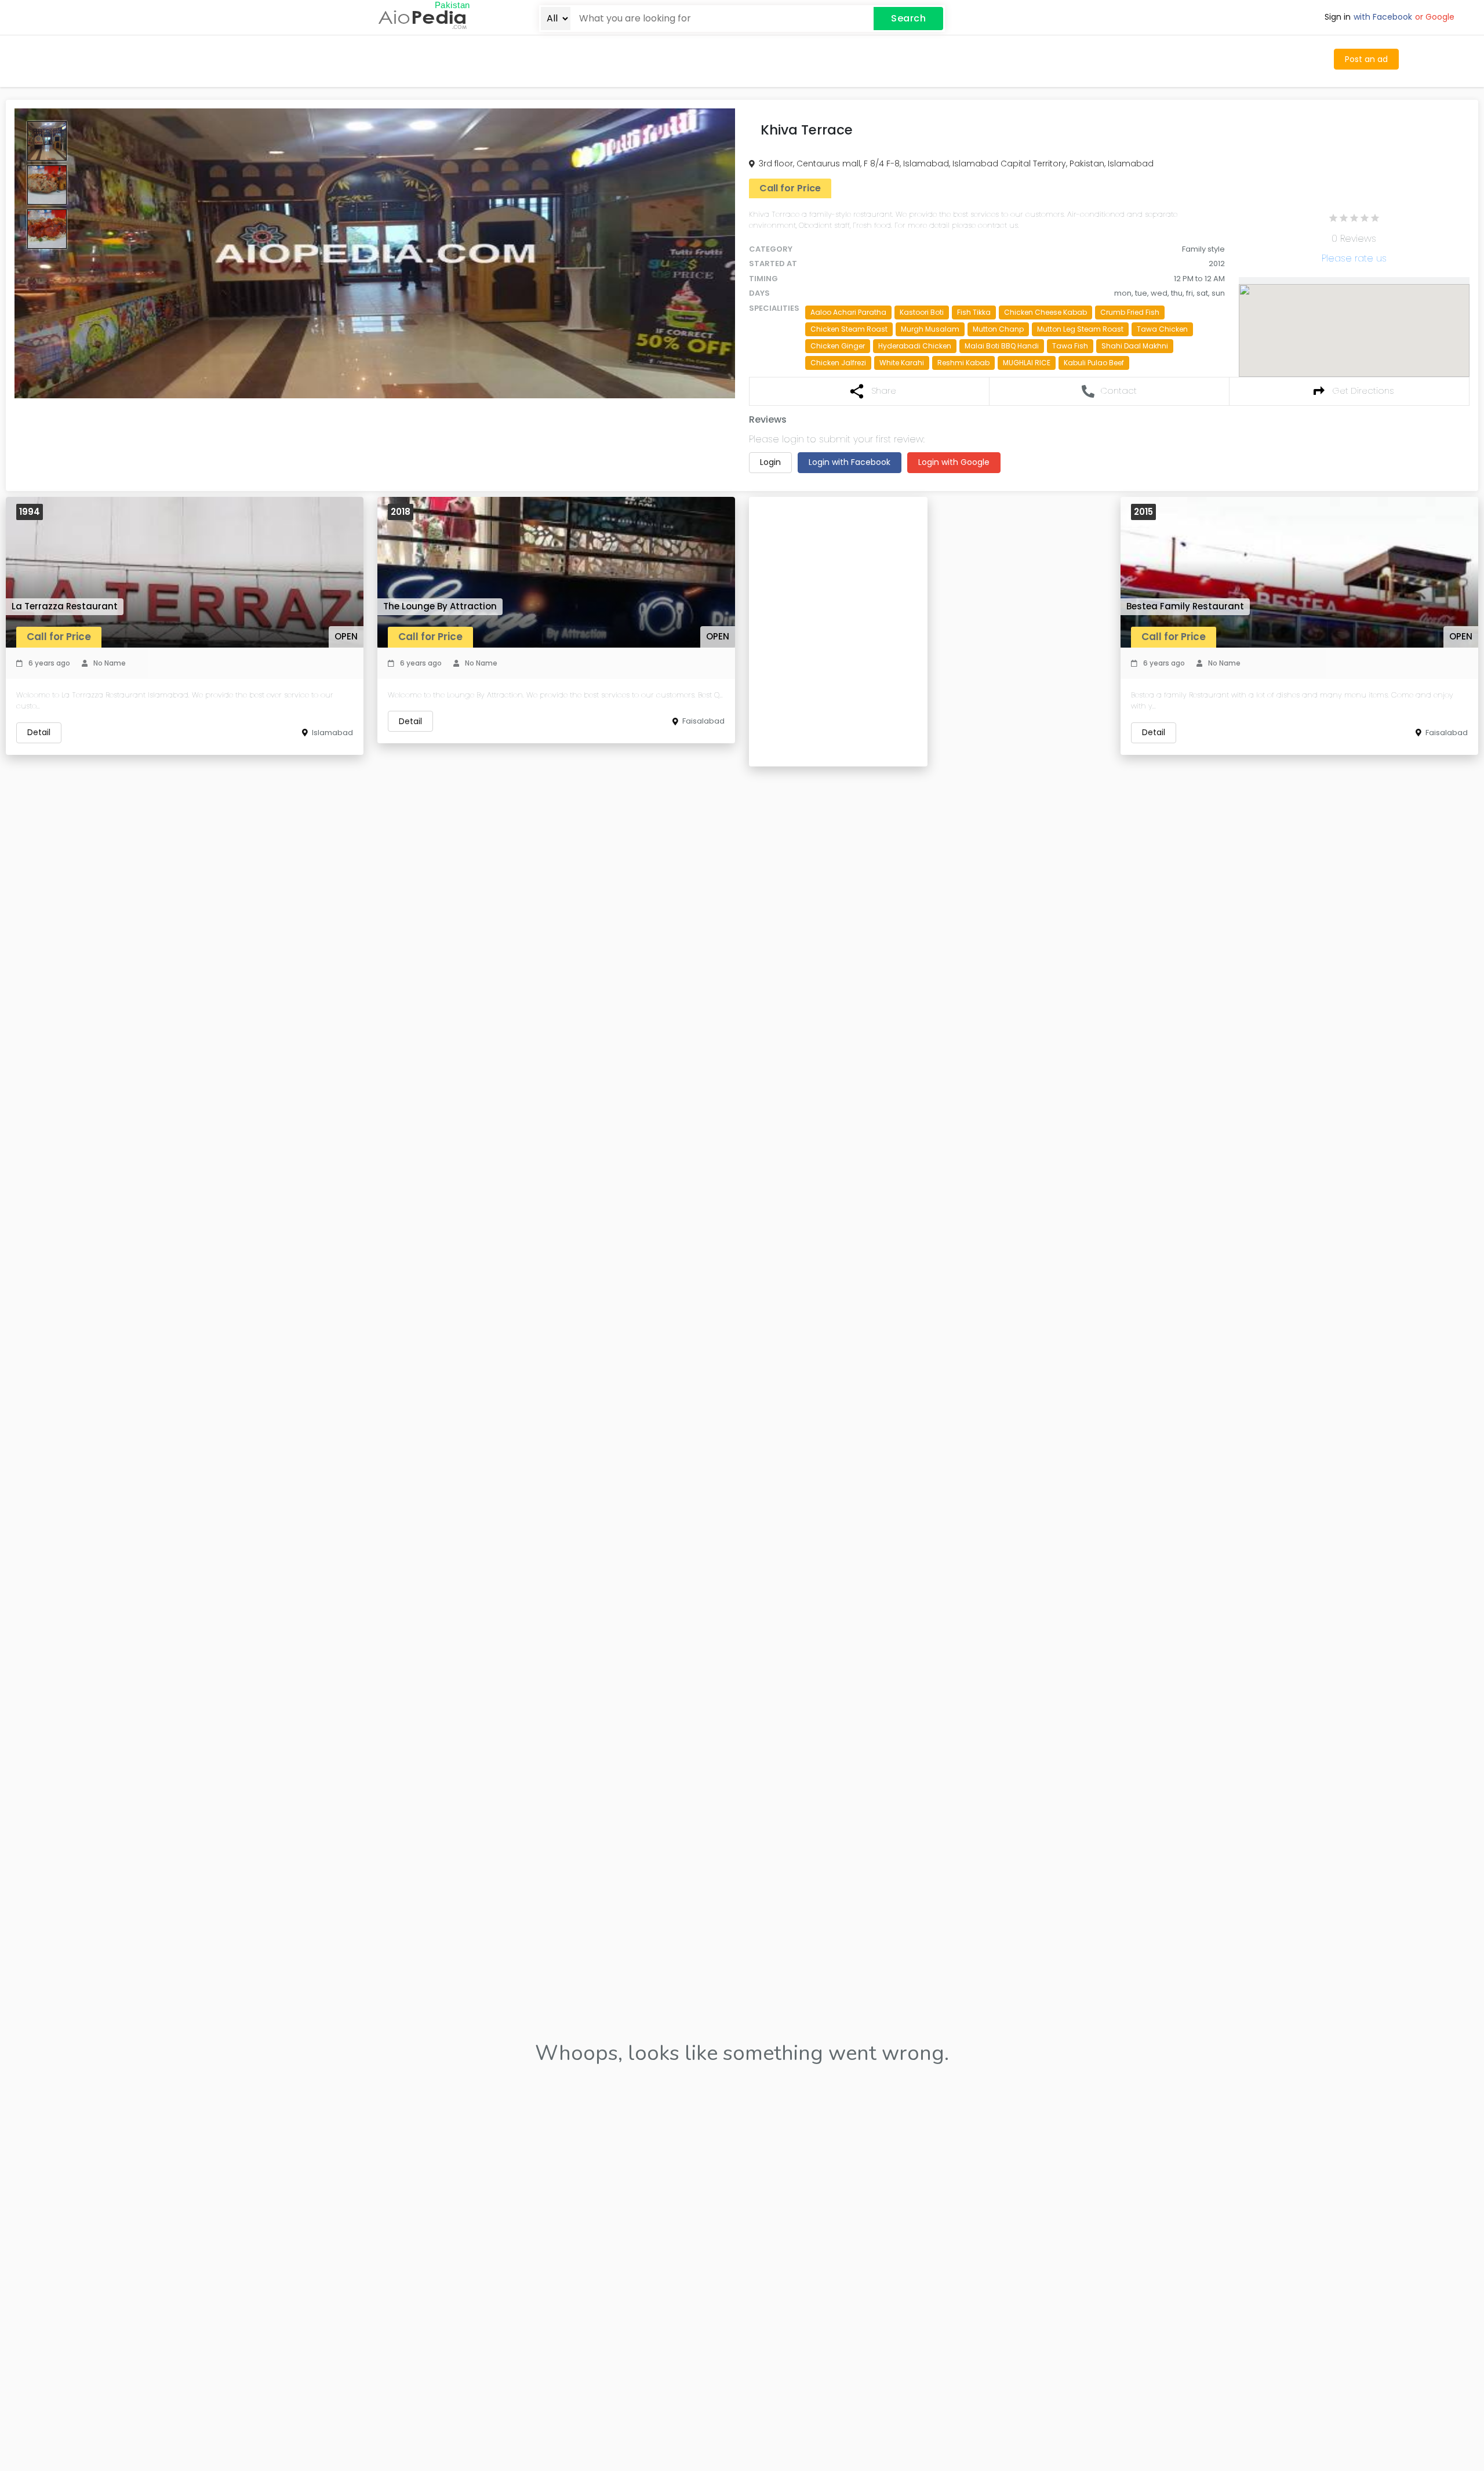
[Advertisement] (617, 59)
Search (908, 18)
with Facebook (1383, 17)
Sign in (1338, 17)
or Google (1435, 17)
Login (770, 462)
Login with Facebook (850, 462)
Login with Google (954, 462)
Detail (39, 732)
